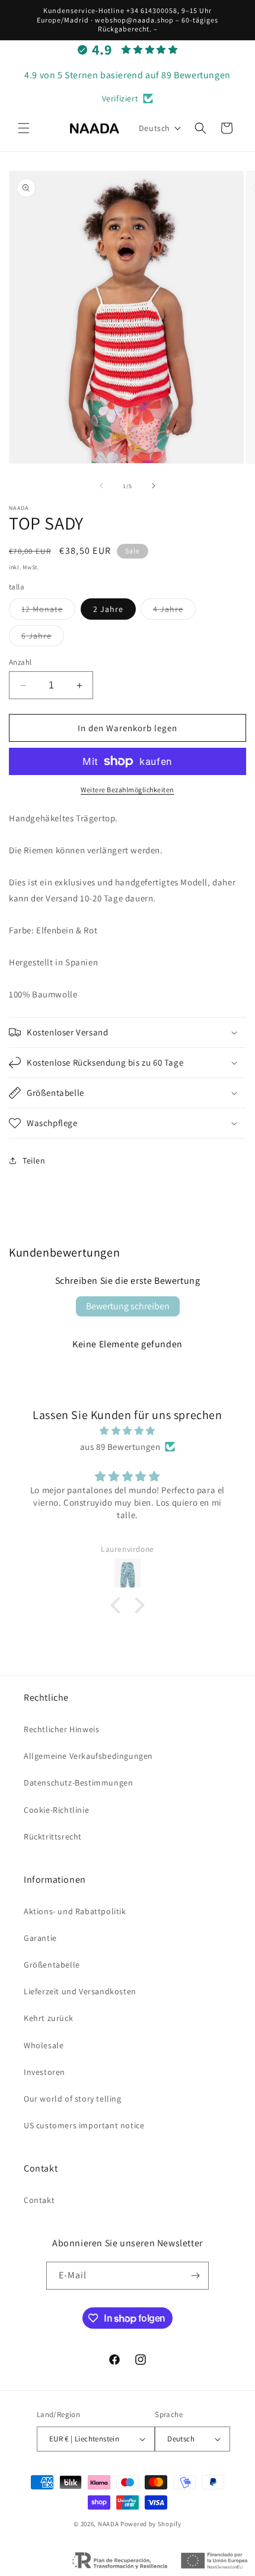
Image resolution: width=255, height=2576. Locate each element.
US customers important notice (84, 2125)
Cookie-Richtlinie (56, 1810)
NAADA (109, 2524)
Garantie (40, 1938)
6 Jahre (43, 638)
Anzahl (20, 662)
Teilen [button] (34, 1161)
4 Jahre (174, 611)
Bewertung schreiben (128, 1306)
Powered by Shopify (151, 2524)
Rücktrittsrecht (53, 1837)
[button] (24, 128)
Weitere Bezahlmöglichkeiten (128, 790)
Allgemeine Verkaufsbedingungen (88, 1756)
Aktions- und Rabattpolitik (75, 1911)
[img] (128, 1431)
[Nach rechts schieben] (154, 486)
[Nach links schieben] (101, 486)
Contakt (39, 2200)
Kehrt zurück (48, 2018)
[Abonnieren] (195, 2276)
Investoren (44, 2072)
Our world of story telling (73, 2099)
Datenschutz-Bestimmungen (78, 1783)
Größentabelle (52, 1965)
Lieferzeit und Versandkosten (80, 1991)
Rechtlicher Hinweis (61, 1729)
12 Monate (48, 611)
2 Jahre (108, 609)
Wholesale (44, 2045)
